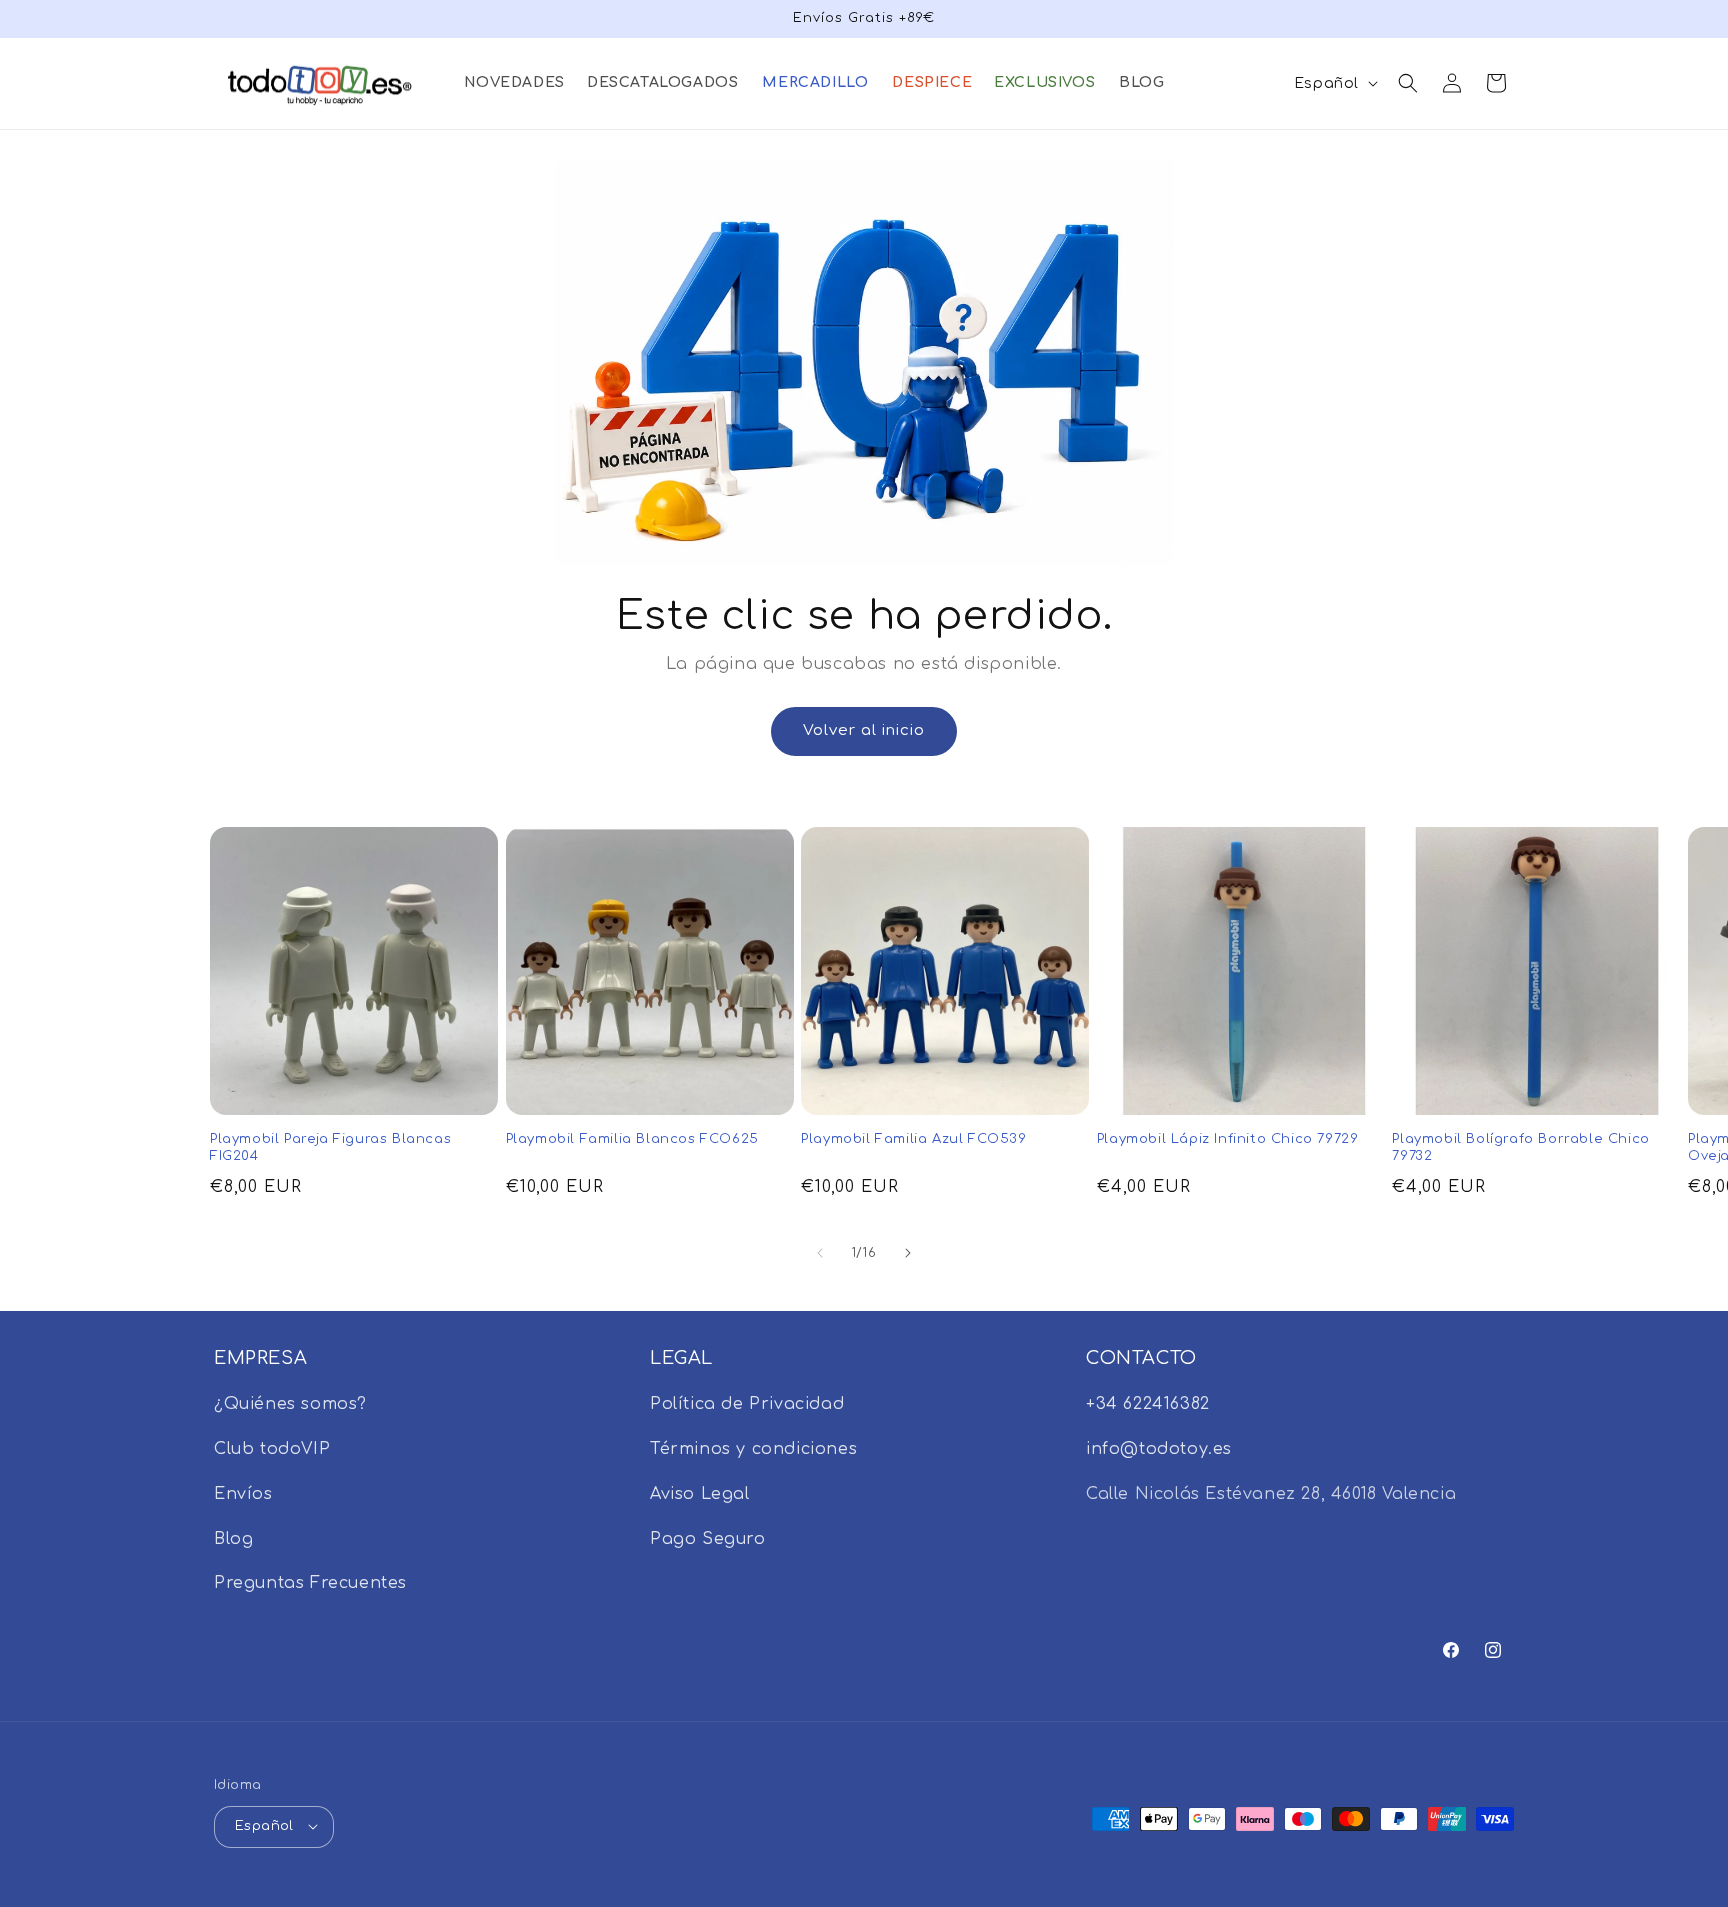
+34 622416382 (1148, 1405)
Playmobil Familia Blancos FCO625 (632, 1139)
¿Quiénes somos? (290, 1405)
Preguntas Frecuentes (310, 1584)
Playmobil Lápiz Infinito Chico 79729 (1228, 1139)
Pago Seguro (708, 1539)
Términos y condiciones (753, 1449)
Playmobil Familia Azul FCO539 (913, 1139)
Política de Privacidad (747, 1405)
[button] (513, 83)
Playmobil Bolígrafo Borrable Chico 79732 (1520, 1147)
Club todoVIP (272, 1449)
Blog (233, 1539)
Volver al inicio (864, 730)
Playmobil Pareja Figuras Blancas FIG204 (330, 1147)
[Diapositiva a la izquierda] (820, 1253)
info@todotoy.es (1159, 1449)
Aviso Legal (700, 1494)
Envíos (243, 1494)
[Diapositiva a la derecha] (908, 1253)
